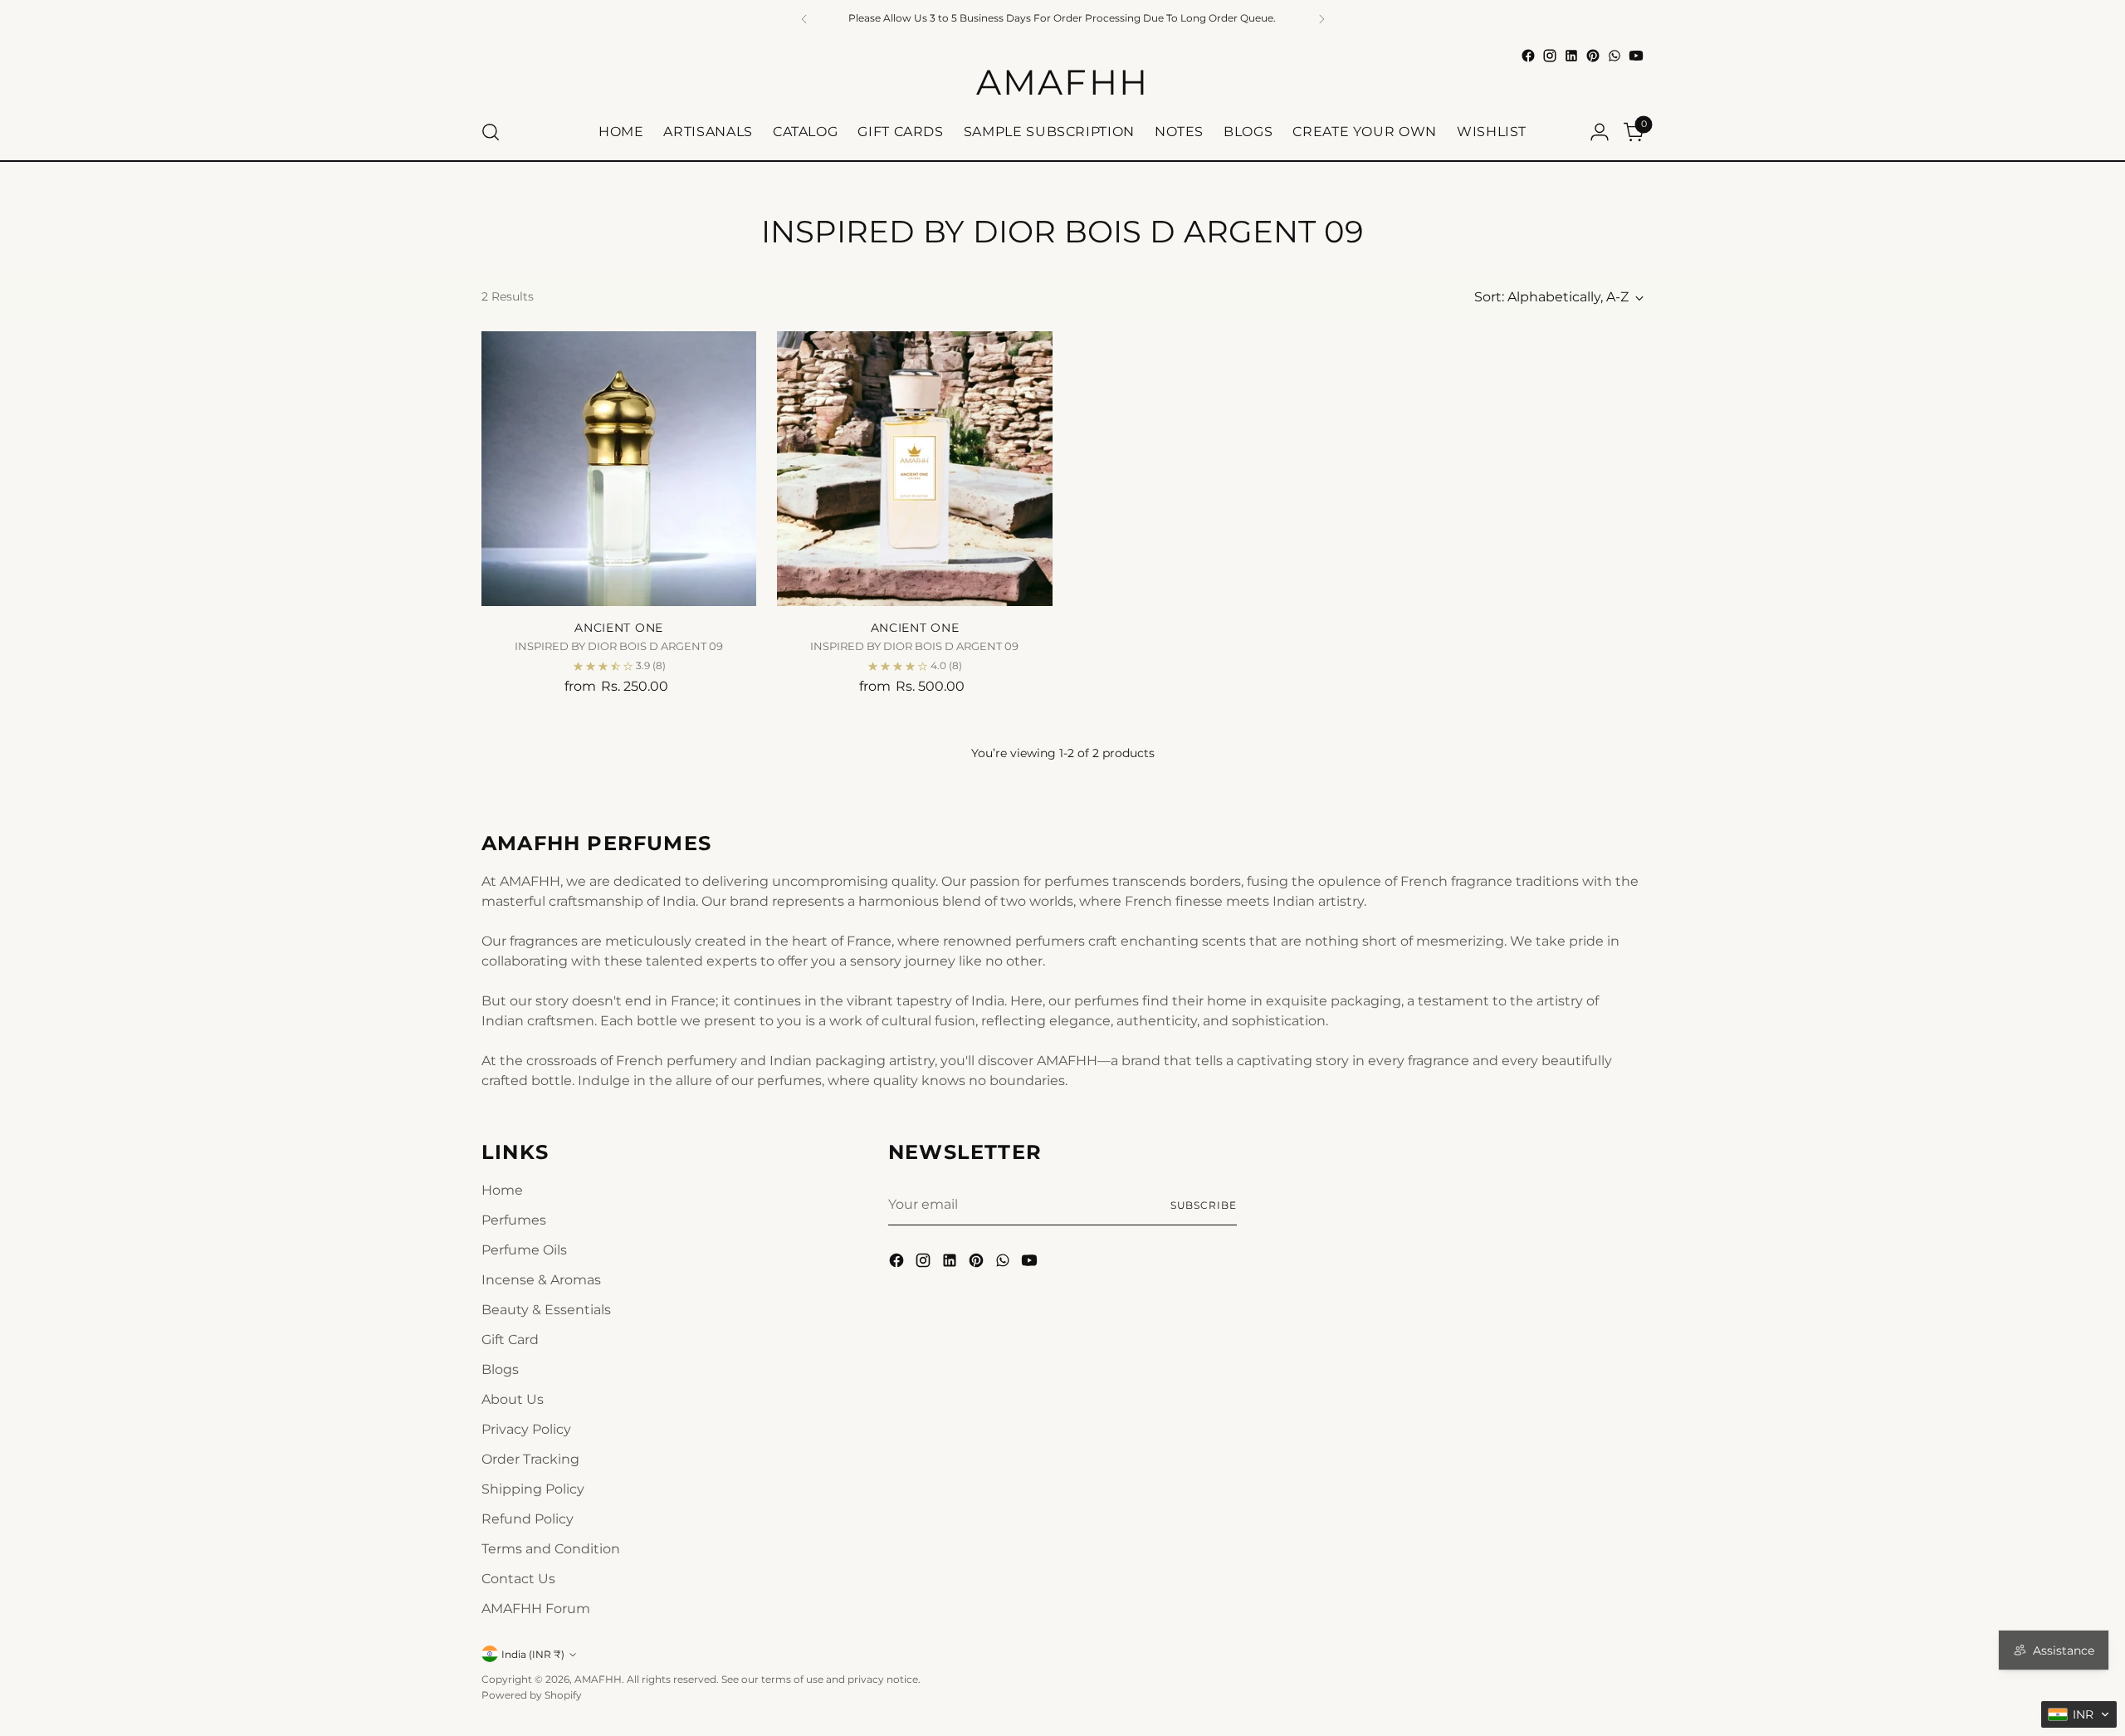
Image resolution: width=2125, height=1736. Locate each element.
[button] (2079, 1714)
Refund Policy (528, 1519)
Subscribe (1204, 1205)
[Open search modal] (491, 132)
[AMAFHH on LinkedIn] (1571, 56)
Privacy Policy (526, 1429)
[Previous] (804, 19)
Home (502, 1190)
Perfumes (514, 1220)
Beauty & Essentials (546, 1310)
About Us (513, 1399)
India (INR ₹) (533, 1654)
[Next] (1321, 19)
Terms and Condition (551, 1549)
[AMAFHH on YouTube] (1636, 56)
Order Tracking (530, 1459)
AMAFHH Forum (536, 1609)
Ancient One (619, 628)
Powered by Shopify (532, 1695)
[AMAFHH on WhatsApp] (1615, 56)
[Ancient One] (619, 469)
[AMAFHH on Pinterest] (1593, 56)
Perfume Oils (524, 1250)
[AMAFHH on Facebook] (1528, 56)
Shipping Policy (533, 1489)
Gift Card (510, 1340)
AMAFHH (598, 1679)
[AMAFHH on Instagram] (1550, 56)
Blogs (500, 1369)
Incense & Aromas (541, 1280)
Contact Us (518, 1579)
